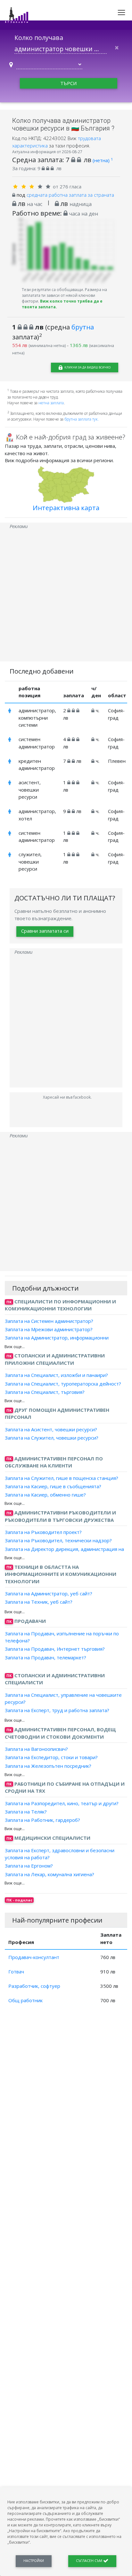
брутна (83, 327)
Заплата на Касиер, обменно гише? (45, 1495)
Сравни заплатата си (45, 931)
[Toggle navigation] (121, 12)
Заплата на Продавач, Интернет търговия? (55, 1649)
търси (68, 83)
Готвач (16, 1972)
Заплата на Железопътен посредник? (48, 1766)
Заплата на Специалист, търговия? (45, 1392)
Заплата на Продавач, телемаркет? (45, 1657)
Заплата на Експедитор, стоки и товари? (51, 1757)
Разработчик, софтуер (34, 1986)
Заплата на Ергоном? (29, 1866)
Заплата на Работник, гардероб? (42, 1820)
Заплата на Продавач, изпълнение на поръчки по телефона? (62, 1637)
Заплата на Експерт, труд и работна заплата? (57, 1710)
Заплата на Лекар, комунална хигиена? (50, 1874)
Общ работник (25, 2000)
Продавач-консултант (34, 1957)
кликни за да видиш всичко (87, 367)
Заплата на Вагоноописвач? (36, 1749)
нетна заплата (51, 403)
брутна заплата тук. (82, 419)
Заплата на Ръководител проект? (43, 1532)
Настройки (34, 2561)
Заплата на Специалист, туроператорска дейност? (63, 1383)
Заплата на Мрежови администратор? (49, 1329)
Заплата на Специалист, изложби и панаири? (56, 1375)
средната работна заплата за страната (70, 195)
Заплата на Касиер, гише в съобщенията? (53, 1486)
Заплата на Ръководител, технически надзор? (58, 1540)
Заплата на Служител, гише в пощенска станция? (62, 1478)
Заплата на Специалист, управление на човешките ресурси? (63, 1698)
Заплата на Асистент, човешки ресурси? (51, 1429)
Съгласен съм (90, 2561)
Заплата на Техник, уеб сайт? (39, 1602)
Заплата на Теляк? (26, 1812)
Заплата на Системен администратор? (49, 1321)
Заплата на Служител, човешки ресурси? (52, 1438)
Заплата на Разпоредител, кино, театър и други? (62, 1803)
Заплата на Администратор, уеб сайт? (49, 1593)
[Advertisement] (66, 596)
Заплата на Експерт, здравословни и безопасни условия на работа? (60, 1854)
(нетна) (103, 160)
